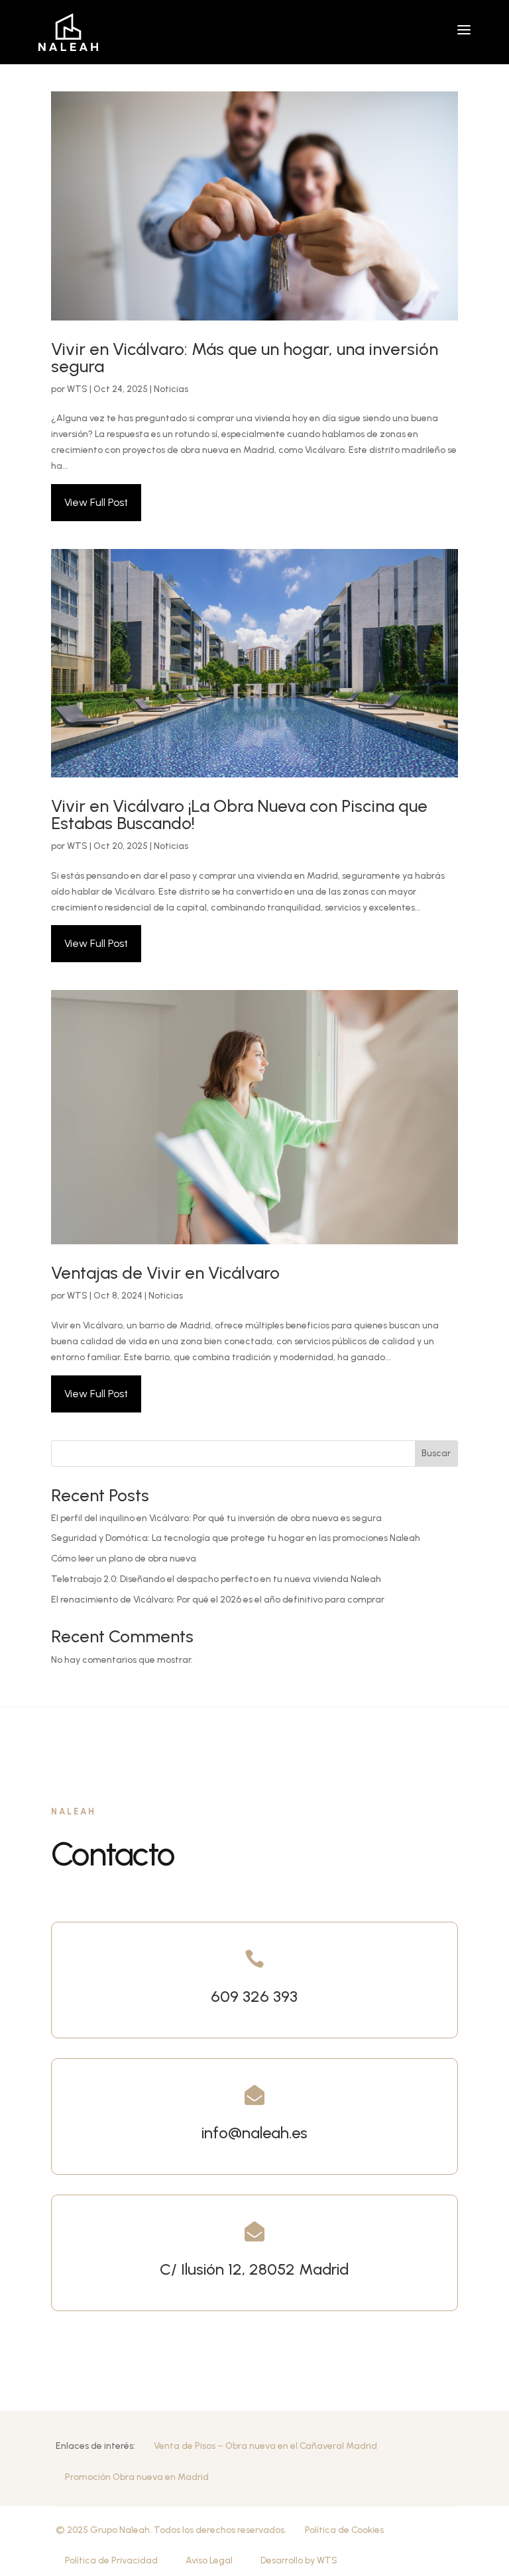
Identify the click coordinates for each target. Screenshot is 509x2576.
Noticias (171, 389)
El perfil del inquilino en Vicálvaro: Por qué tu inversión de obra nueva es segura (216, 1518)
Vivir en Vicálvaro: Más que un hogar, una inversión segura (245, 358)
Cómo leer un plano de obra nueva (124, 1559)
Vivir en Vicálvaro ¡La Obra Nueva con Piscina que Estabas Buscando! (239, 815)
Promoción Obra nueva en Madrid (137, 2477)
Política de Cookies (344, 2530)
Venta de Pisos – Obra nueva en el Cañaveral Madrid (265, 2446)
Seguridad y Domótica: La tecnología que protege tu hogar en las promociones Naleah (236, 1538)
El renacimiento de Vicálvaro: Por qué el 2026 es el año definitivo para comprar (218, 1600)
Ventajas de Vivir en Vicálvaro (165, 1273)
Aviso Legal (209, 2560)
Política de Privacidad (111, 2560)
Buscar (436, 1453)
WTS (77, 389)
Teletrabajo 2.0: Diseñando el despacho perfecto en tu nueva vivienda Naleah (216, 1579)
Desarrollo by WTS (299, 2560)
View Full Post (96, 502)
